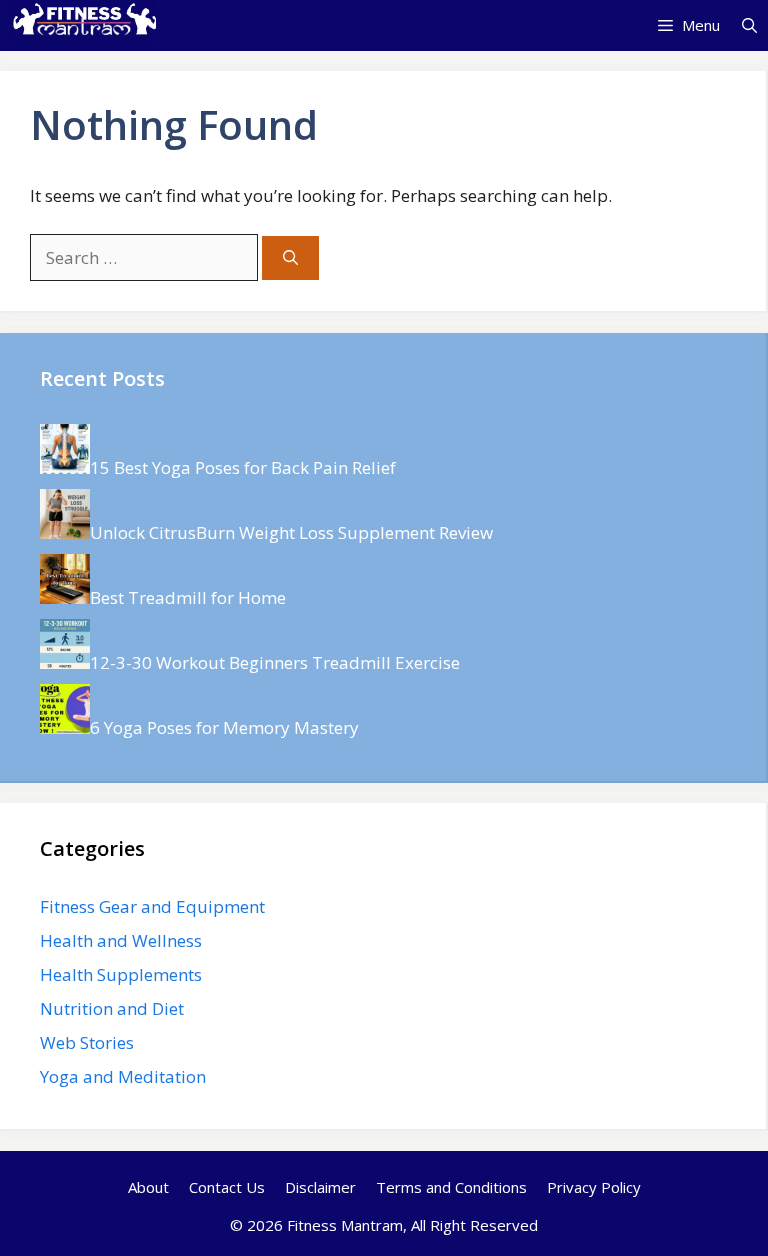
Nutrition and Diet (112, 1008)
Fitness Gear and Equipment (152, 906)
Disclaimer (320, 1187)
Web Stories (87, 1042)
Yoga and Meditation (123, 1076)
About (148, 1187)
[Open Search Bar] (749, 25)
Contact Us (227, 1187)
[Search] (290, 258)
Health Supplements (121, 974)
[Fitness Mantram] (83, 25)
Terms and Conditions (451, 1187)
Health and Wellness (121, 940)
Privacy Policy (594, 1187)
